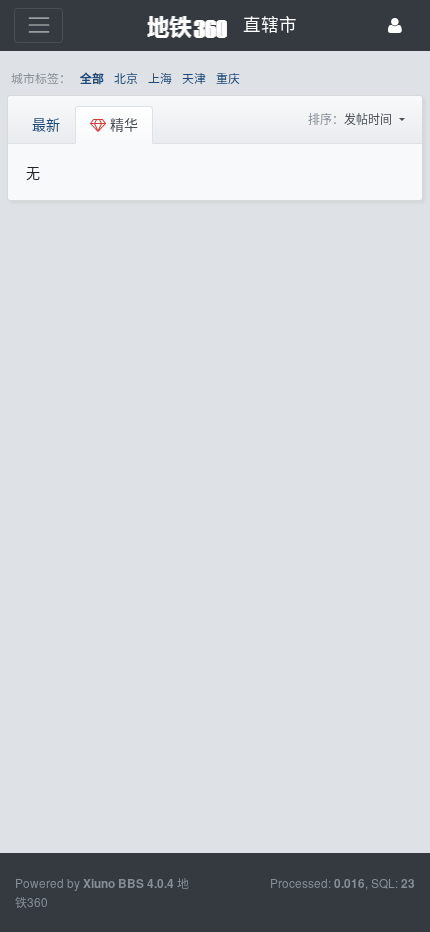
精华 (122, 124)
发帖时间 (369, 118)
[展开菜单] (38, 25)
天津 (194, 77)
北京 (126, 77)
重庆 (228, 77)
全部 (92, 78)
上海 (160, 77)
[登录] (395, 25)
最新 (46, 124)
